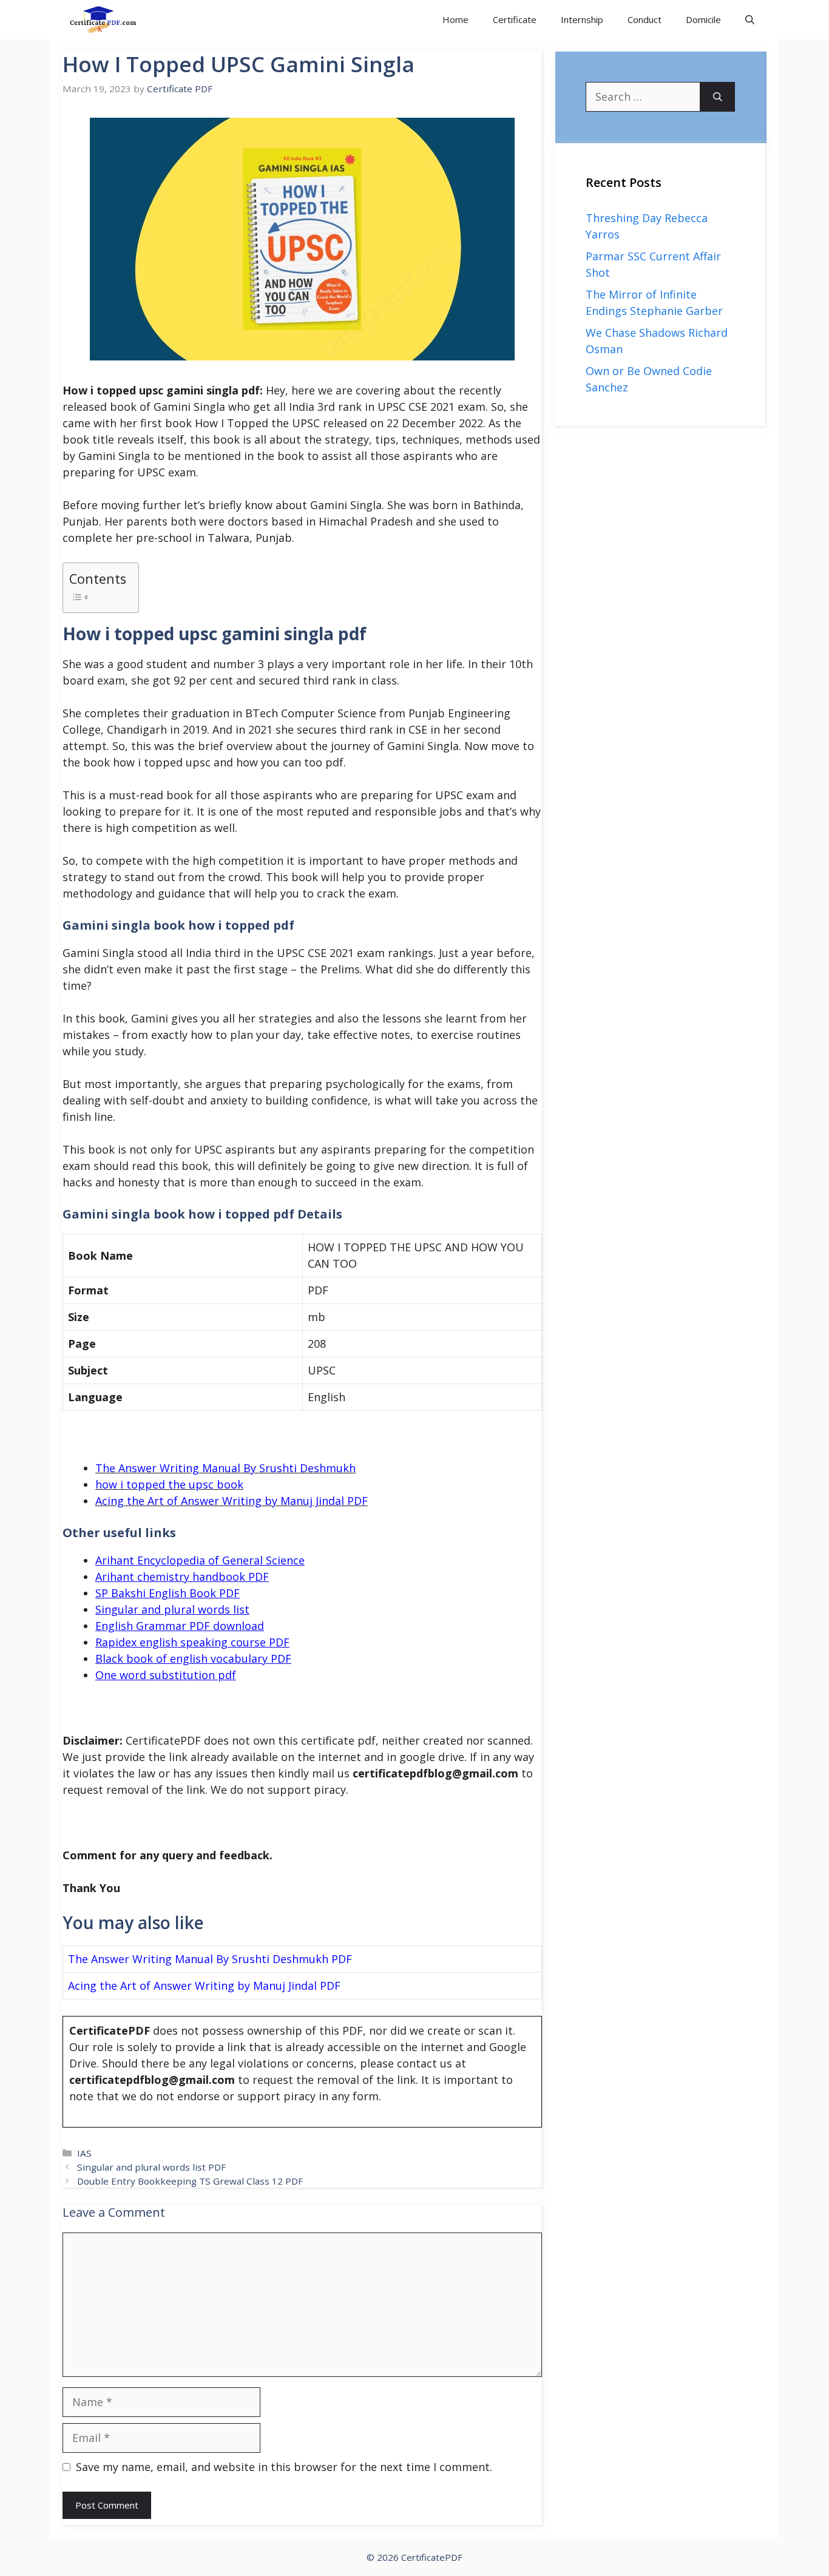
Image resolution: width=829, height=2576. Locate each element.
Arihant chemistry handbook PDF (182, 1577)
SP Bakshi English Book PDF (167, 1593)
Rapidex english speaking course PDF (192, 1642)
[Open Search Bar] (750, 20)
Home (455, 19)
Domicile (703, 19)
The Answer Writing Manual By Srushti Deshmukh (225, 1468)
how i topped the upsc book (169, 1484)
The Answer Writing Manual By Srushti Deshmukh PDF (210, 1959)
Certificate (515, 19)
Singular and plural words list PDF (151, 2167)
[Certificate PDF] (111, 20)
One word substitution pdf (166, 1675)
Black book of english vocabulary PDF (193, 1658)
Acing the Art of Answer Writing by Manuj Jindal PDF (232, 1501)
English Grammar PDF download (180, 1626)
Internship (582, 19)
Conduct (645, 19)
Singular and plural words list (172, 1609)
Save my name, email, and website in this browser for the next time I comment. (284, 2467)
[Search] (718, 97)
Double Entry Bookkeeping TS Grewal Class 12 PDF (190, 2181)
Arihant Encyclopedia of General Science (200, 1560)
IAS (84, 2153)
